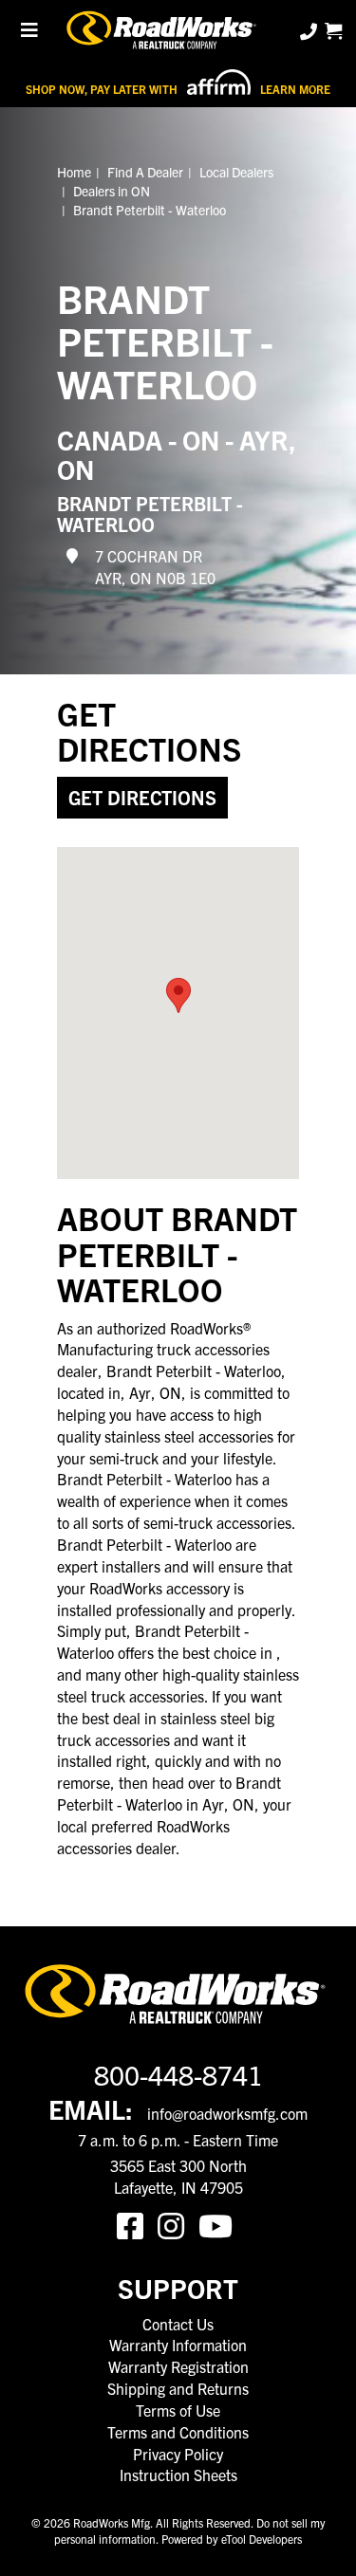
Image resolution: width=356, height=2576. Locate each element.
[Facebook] (137, 2224)
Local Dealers (236, 172)
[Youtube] (219, 2224)
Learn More (295, 89)
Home (74, 172)
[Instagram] (178, 2224)
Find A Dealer (145, 172)
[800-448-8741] (310, 31)
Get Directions (142, 797)
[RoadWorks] (164, 31)
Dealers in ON (112, 191)
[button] (178, 995)
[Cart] (333, 31)
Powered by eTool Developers (232, 2539)
